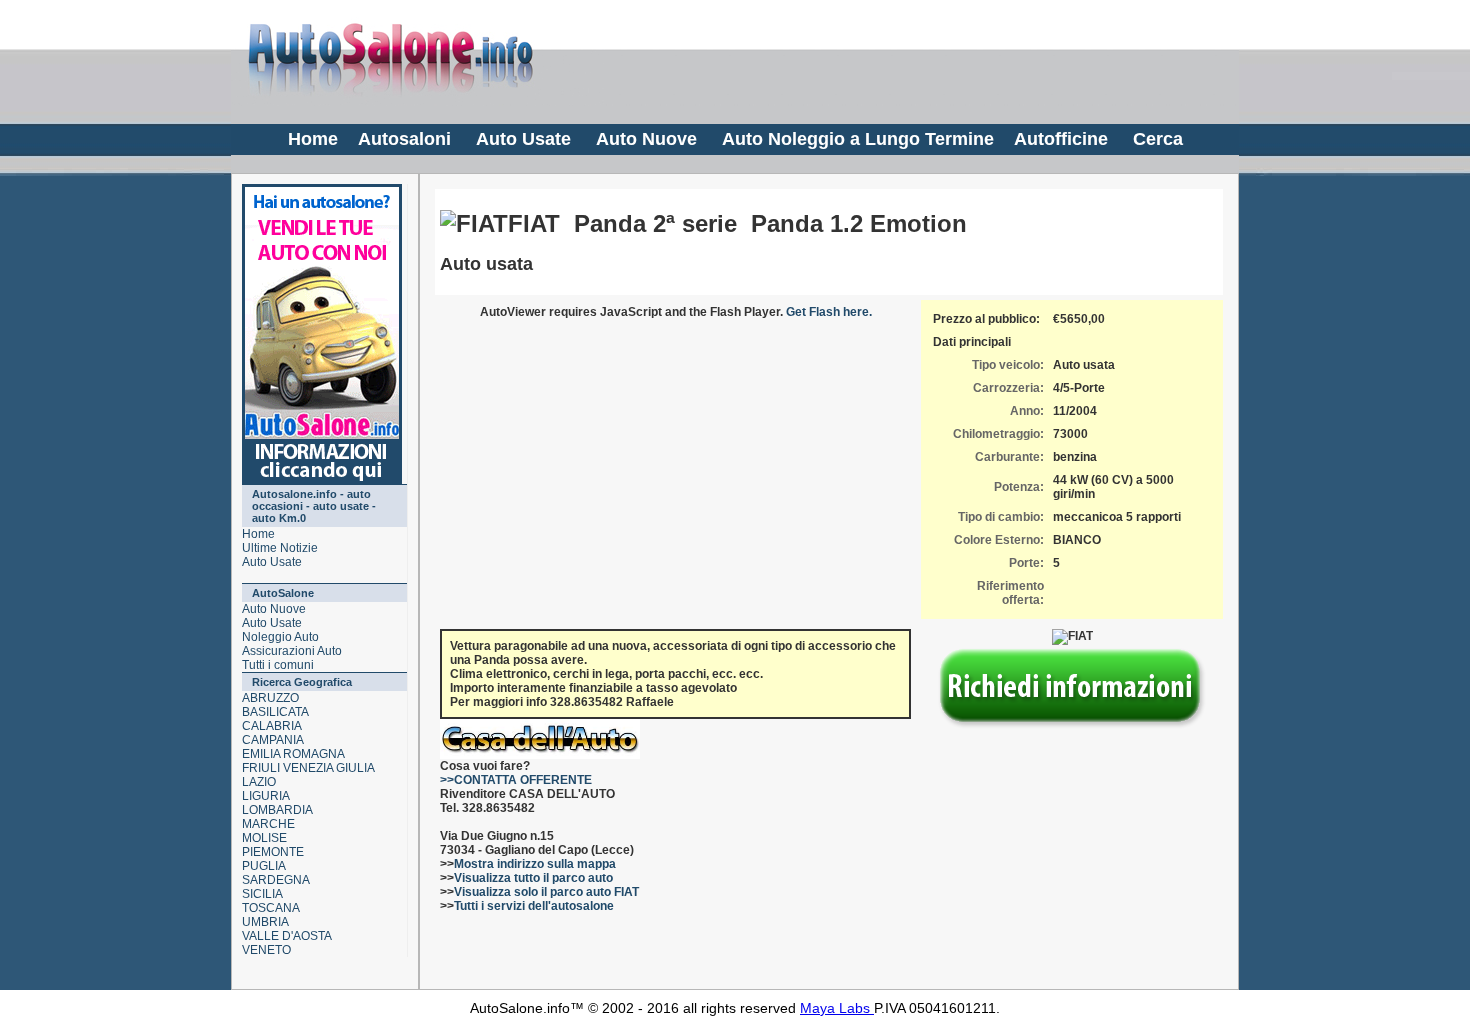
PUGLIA (264, 866)
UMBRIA (265, 922)
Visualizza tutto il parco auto (533, 878)
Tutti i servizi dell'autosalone (534, 906)
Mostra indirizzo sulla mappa (535, 864)
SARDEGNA (276, 880)
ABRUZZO (270, 698)
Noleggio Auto (280, 637)
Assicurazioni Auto (292, 651)
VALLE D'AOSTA (287, 936)
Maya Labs (837, 1008)
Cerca (1158, 139)
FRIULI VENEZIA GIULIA (308, 768)
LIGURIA (266, 796)
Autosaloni (404, 139)
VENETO (266, 950)
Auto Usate (523, 139)
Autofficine (1061, 139)
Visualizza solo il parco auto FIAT (546, 892)
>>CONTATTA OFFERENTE (516, 780)
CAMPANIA (273, 740)
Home (313, 139)
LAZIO (259, 782)
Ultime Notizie (280, 548)
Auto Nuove (646, 139)
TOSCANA (271, 908)
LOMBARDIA (277, 810)
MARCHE (268, 824)
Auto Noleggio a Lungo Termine (858, 139)
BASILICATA (275, 712)
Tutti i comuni (278, 665)
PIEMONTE (273, 852)
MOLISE (264, 838)
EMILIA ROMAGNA (293, 754)
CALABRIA (272, 726)
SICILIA (262, 894)
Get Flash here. (829, 312)
